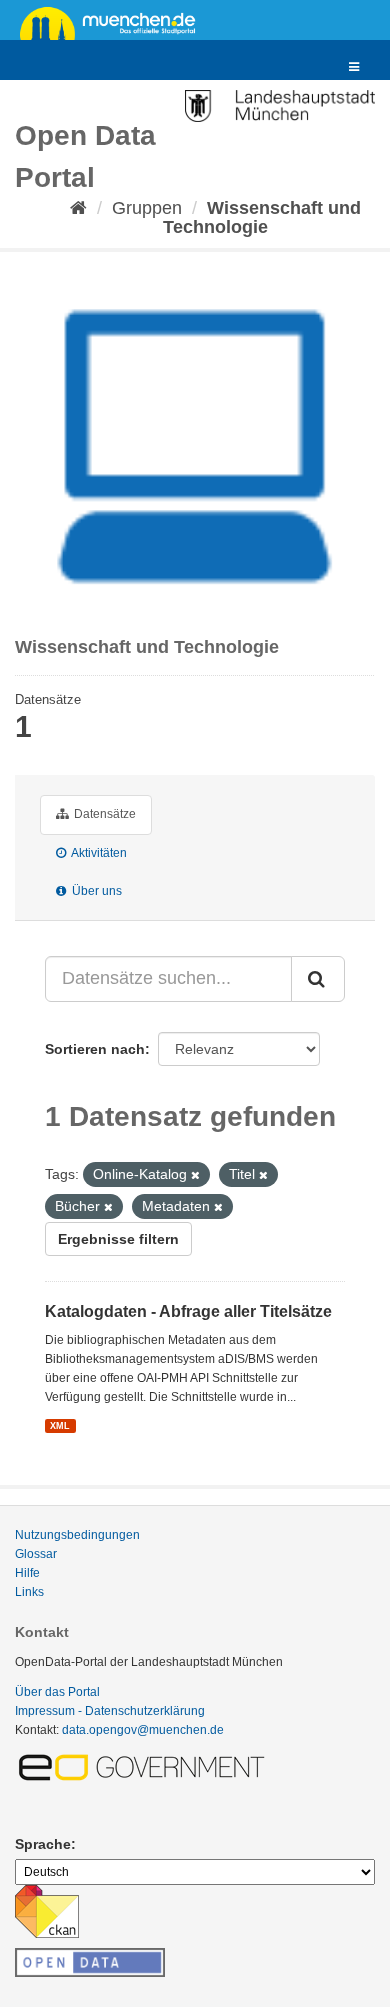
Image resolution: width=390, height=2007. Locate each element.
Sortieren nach (95, 1049)
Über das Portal (57, 1692)
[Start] (78, 208)
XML (60, 1425)
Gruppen (147, 208)
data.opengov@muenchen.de (143, 1730)
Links (29, 1592)
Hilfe (27, 1573)
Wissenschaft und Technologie (262, 217)
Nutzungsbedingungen (77, 1535)
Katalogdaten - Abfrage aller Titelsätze (188, 1311)
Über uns (95, 891)
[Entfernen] (195, 1175)
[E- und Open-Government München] (145, 1766)
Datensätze (103, 814)
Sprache (43, 1844)
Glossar (36, 1554)
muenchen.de (115, 22)
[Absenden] (318, 979)
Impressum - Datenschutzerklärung (110, 1711)
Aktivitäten (98, 853)
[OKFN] (90, 1957)
